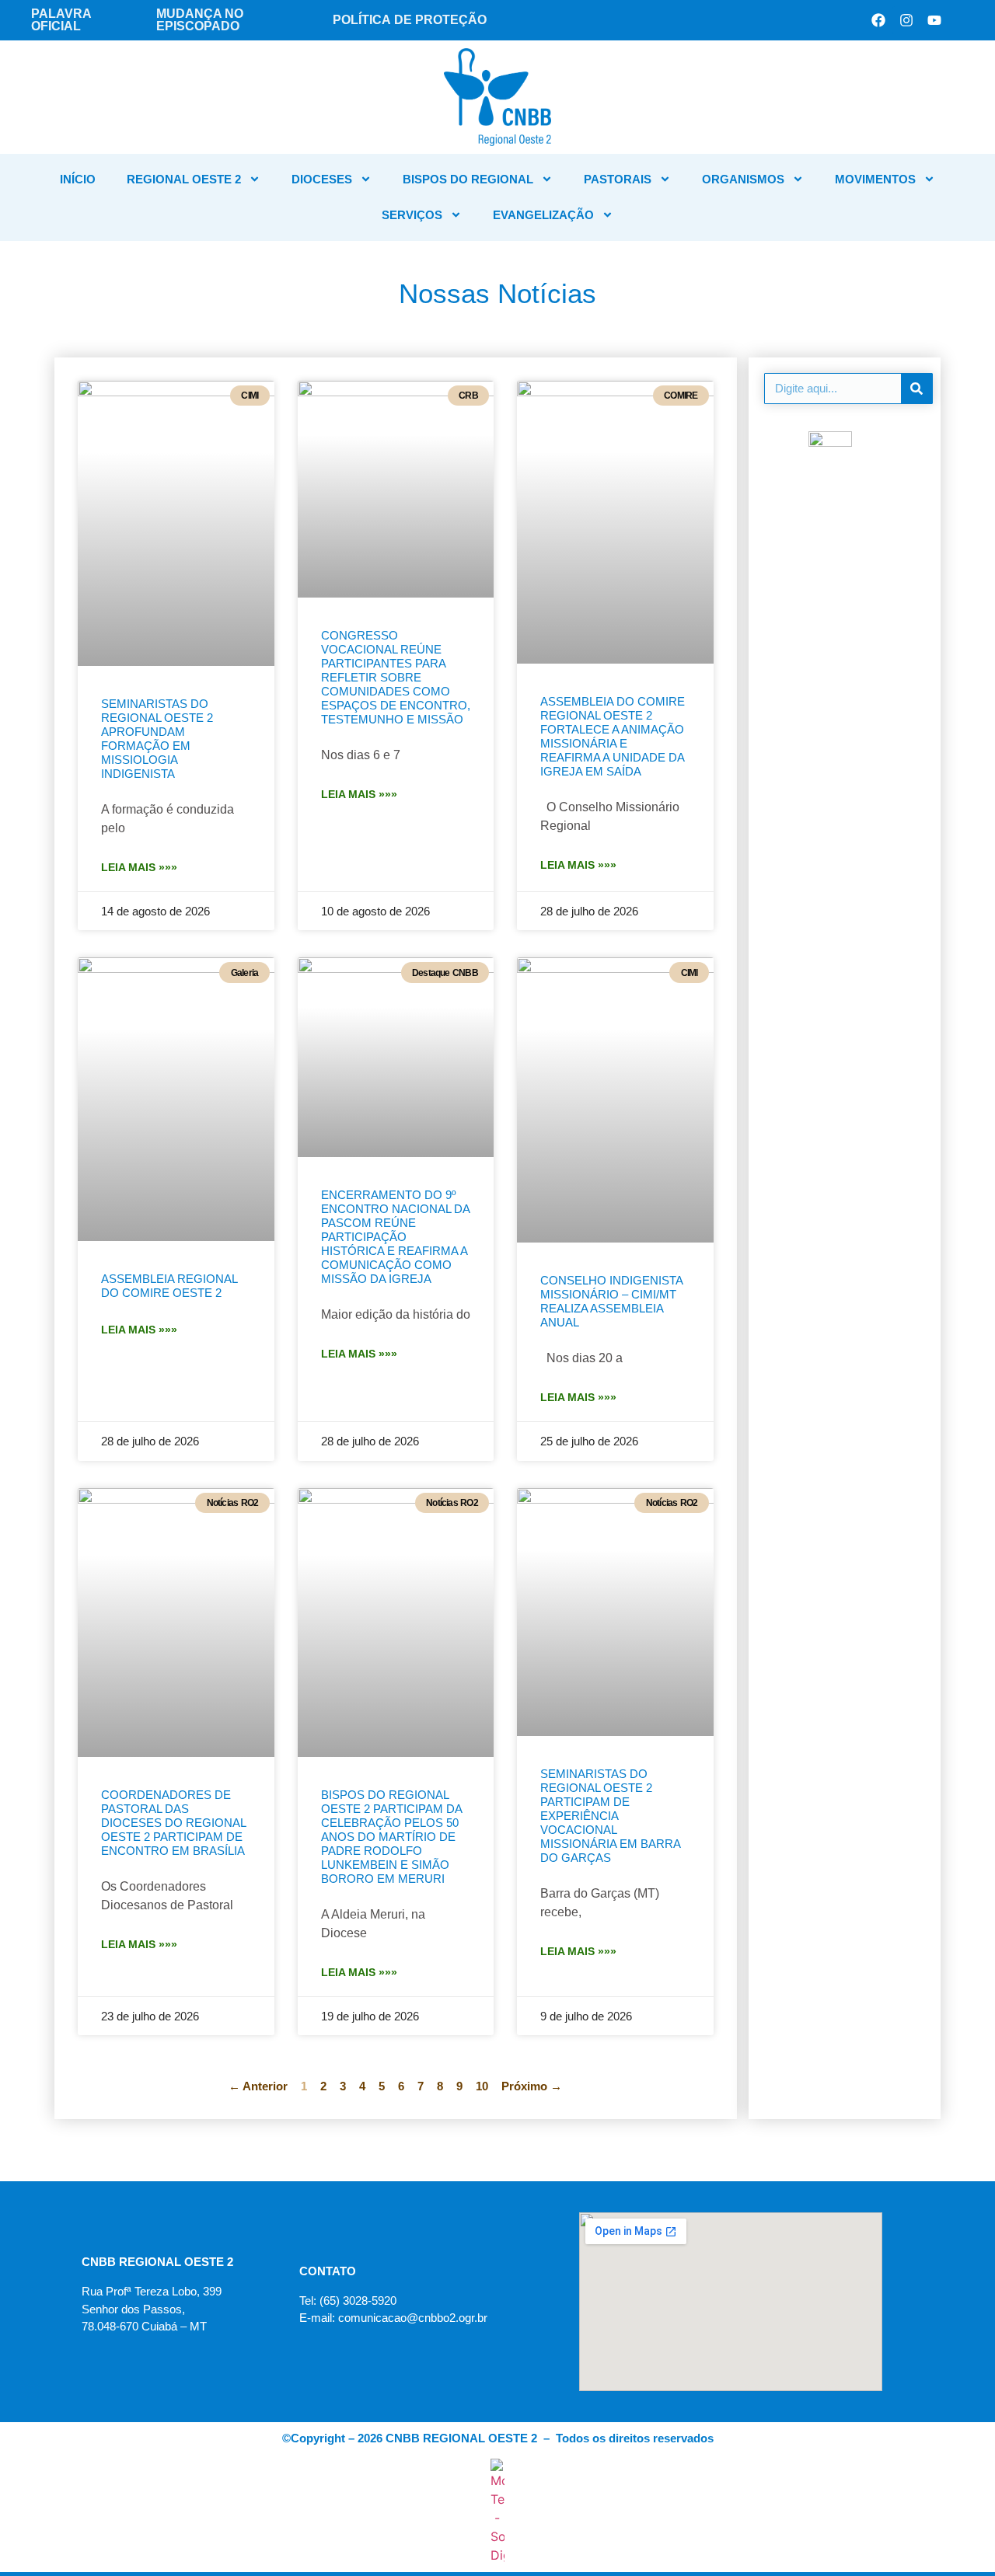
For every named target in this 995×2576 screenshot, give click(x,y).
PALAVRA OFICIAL (61, 20)
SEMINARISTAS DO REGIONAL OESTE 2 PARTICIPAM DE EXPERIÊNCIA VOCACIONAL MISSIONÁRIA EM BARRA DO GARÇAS (610, 1816)
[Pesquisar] (916, 389)
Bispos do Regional (468, 179)
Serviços (412, 215)
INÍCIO (78, 179)
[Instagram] (906, 20)
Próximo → (532, 2086)
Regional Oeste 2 (184, 179)
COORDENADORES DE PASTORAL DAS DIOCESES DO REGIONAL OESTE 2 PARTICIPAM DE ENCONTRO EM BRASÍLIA (173, 1823)
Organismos (743, 179)
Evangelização (543, 215)
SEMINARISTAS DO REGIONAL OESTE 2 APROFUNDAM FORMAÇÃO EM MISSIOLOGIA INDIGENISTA (157, 739)
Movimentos (875, 179)
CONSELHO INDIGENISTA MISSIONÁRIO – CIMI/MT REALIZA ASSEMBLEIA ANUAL (611, 1301)
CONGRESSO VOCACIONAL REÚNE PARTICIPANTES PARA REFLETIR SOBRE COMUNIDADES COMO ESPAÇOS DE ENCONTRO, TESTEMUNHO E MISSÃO (396, 677)
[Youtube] (934, 20)
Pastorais (618, 179)
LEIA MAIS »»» (139, 867)
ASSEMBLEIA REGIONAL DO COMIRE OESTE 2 (169, 1286)
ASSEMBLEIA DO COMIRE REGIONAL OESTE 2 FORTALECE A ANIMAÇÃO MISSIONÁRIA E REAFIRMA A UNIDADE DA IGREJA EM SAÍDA (613, 736)
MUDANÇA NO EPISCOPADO (200, 20)
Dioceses (322, 179)
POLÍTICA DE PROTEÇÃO (410, 20)
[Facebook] (878, 20)
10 (482, 2086)
